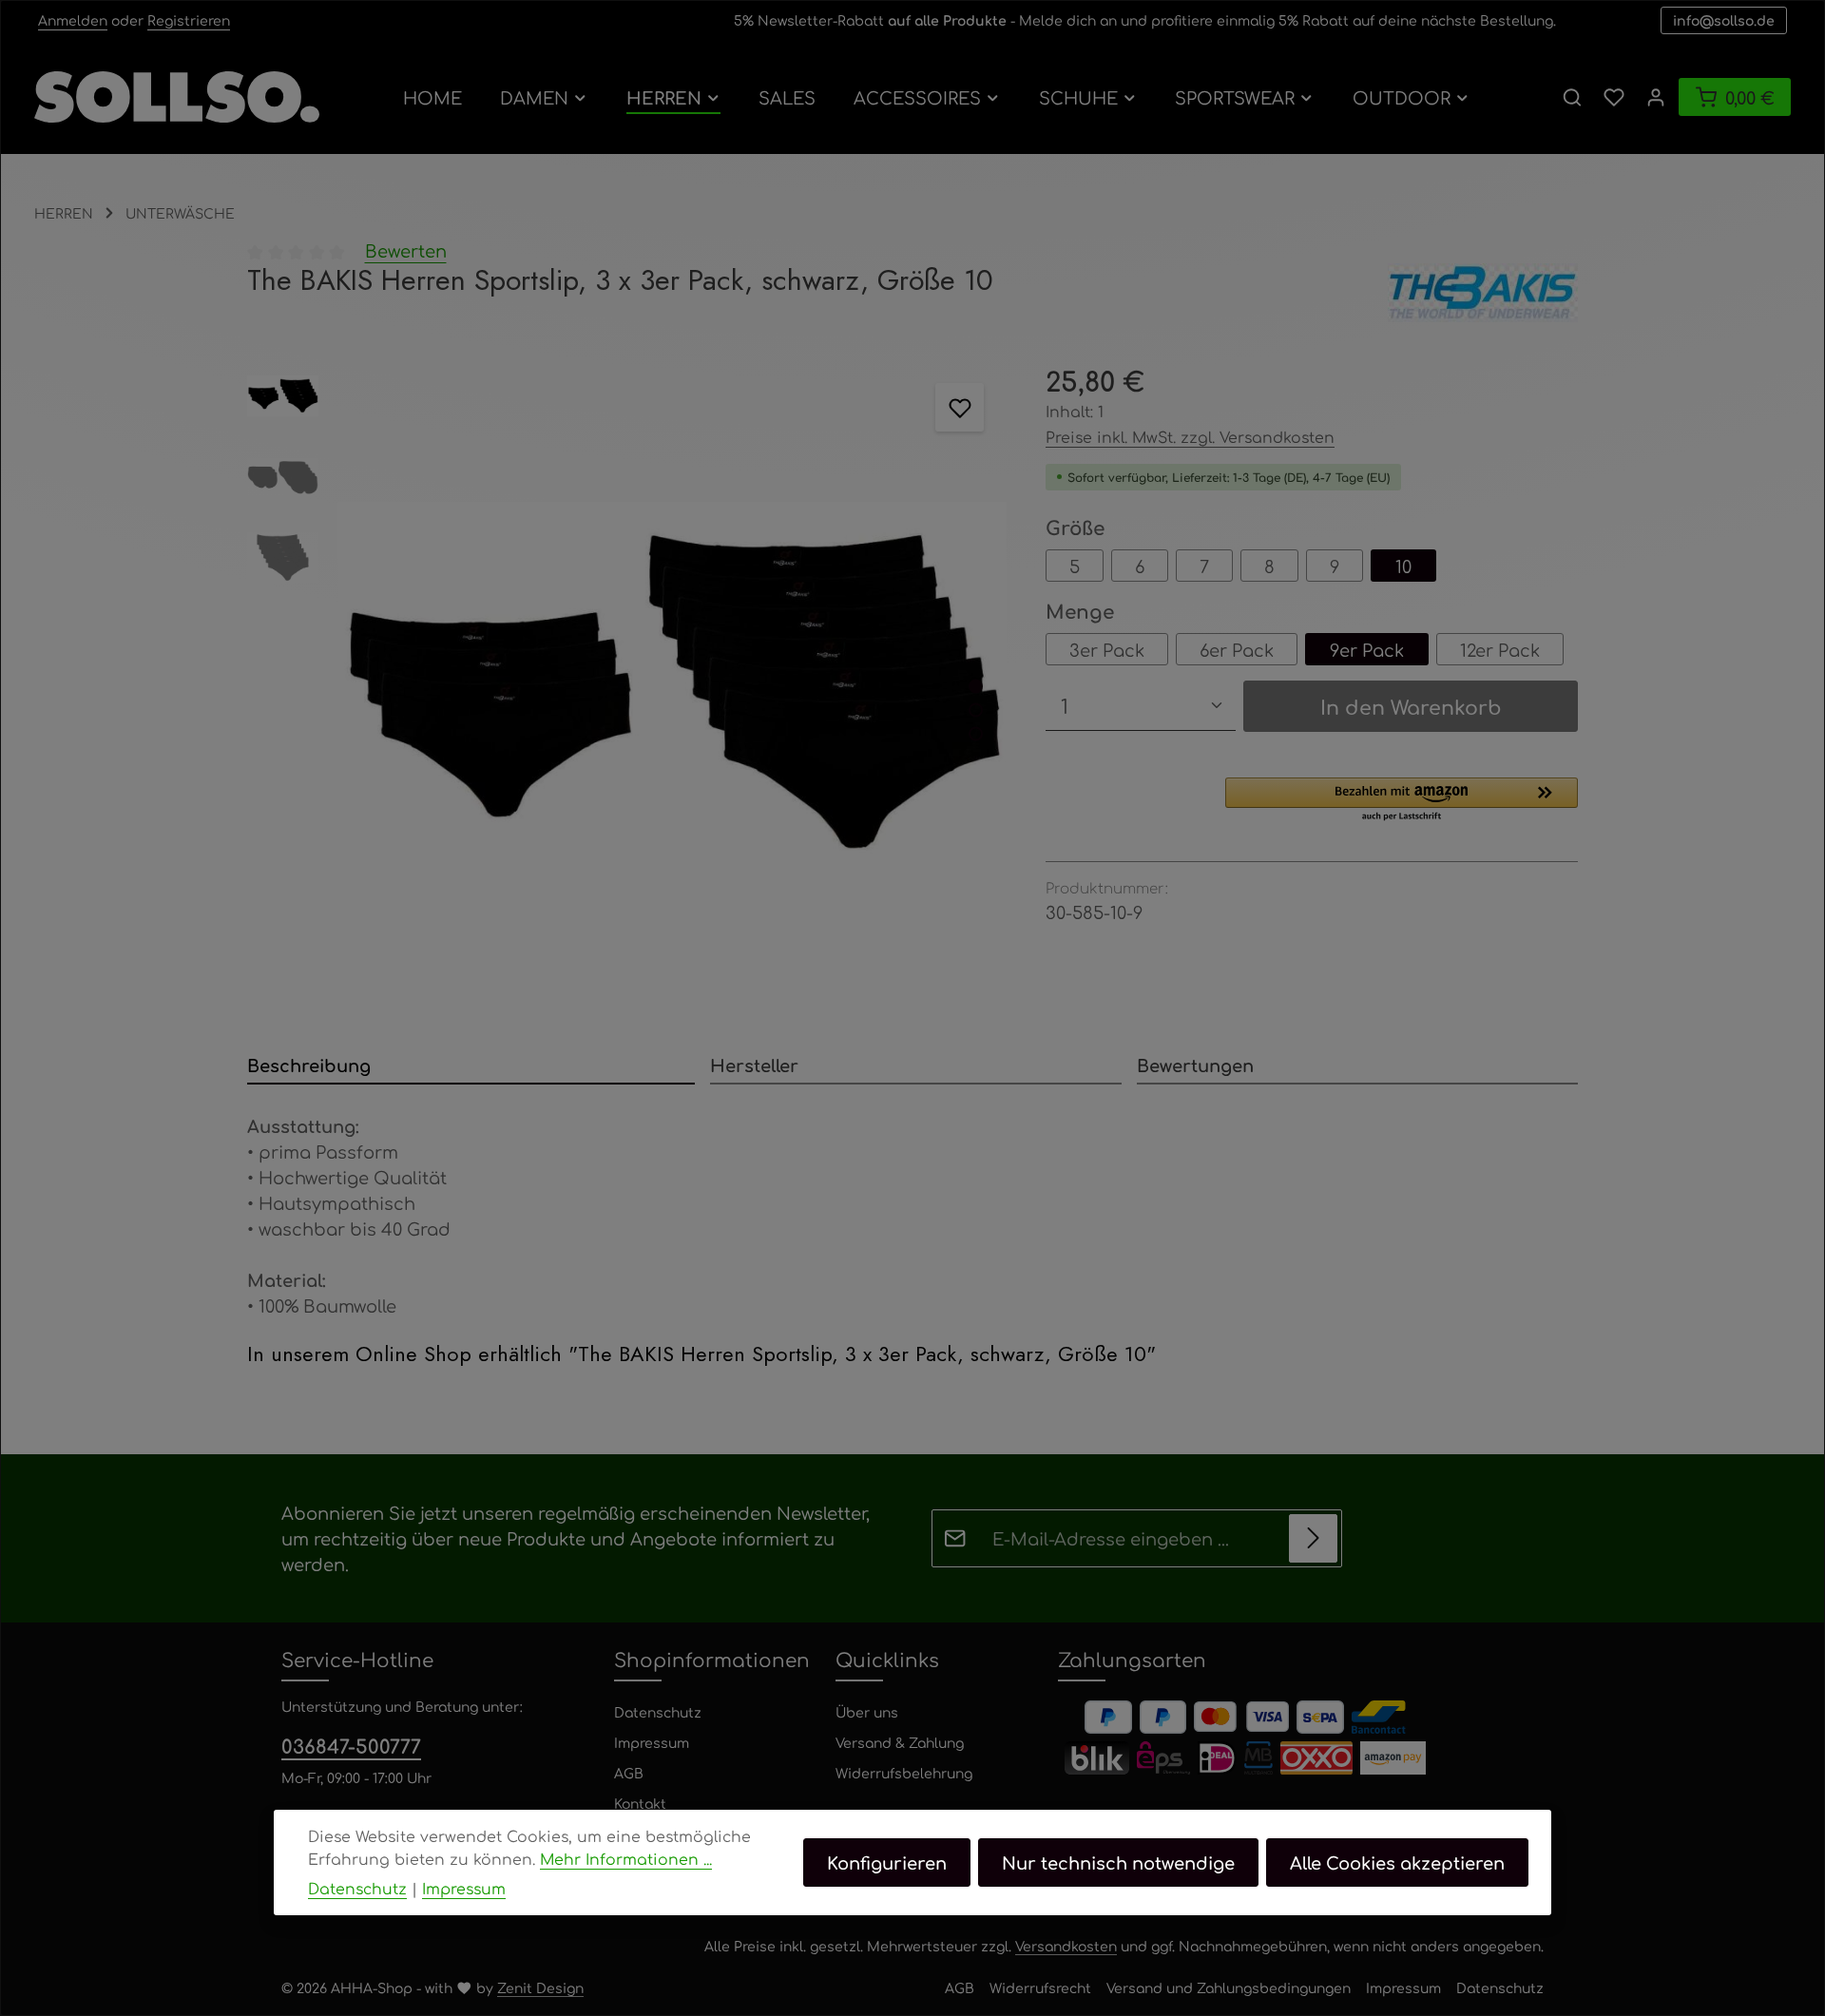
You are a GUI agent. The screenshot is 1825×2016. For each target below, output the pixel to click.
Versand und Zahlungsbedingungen (1229, 1987)
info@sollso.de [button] (1724, 20)
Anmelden (73, 20)
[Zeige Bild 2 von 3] (976, 710)
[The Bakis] (1483, 293)
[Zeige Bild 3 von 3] (976, 733)
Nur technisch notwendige (1118, 1862)
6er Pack (1237, 649)
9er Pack (1367, 649)
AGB (629, 1773)
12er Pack (1500, 649)
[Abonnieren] (1313, 1538)
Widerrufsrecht (1040, 1987)
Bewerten (406, 250)
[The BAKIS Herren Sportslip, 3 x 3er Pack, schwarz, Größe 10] (672, 694)
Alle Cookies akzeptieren (1397, 1862)
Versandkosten (1066, 1946)
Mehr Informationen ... (626, 1859)
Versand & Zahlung (900, 1742)
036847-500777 (351, 1746)
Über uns (867, 1712)
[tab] (471, 1066)
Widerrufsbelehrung (904, 1773)
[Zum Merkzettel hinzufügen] (960, 407)
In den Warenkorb (1411, 706)
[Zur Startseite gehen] (177, 97)
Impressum (652, 1742)
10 (1403, 566)
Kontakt (640, 1803)
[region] (627, 694)
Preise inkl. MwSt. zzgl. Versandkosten (1190, 437)
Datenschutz (658, 1712)
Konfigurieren (887, 1862)
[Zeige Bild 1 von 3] (976, 686)
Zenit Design (540, 1987)
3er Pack (1107, 649)
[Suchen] (1572, 97)
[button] (1402, 800)
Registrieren (189, 20)
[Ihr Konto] (1656, 97)
